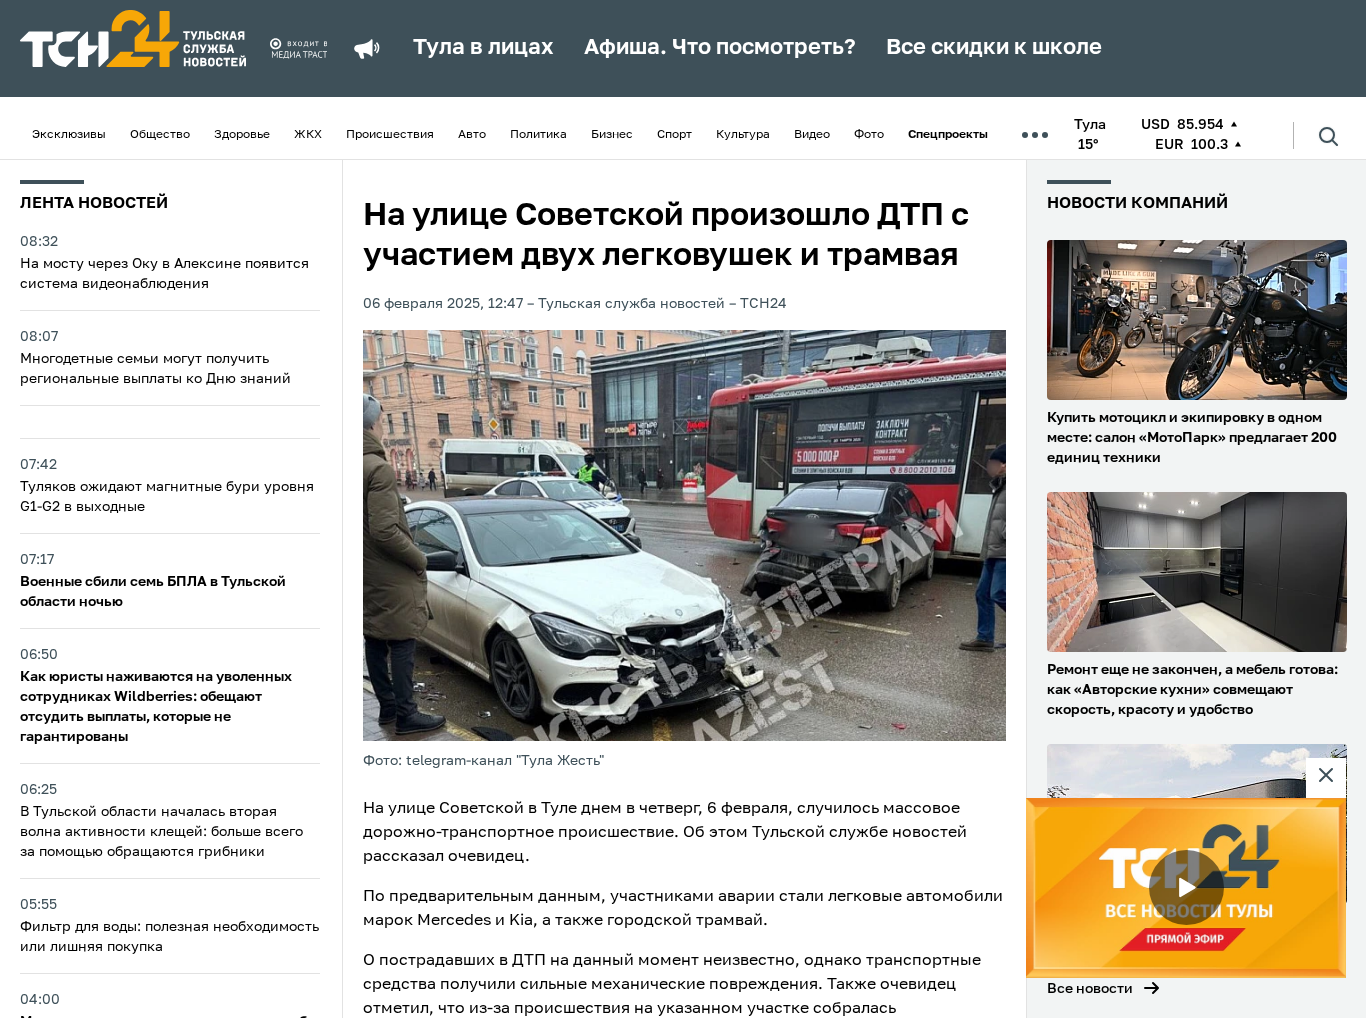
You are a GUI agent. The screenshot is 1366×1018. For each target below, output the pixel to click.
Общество (160, 135)
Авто (472, 135)
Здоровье (242, 135)
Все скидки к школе (994, 48)
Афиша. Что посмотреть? (720, 48)
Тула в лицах (483, 48)
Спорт (674, 135)
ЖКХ (308, 135)
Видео (812, 135)
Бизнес (612, 135)
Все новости (1090, 989)
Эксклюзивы (69, 135)
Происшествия (390, 135)
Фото (869, 135)
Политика (538, 135)
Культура (743, 135)
